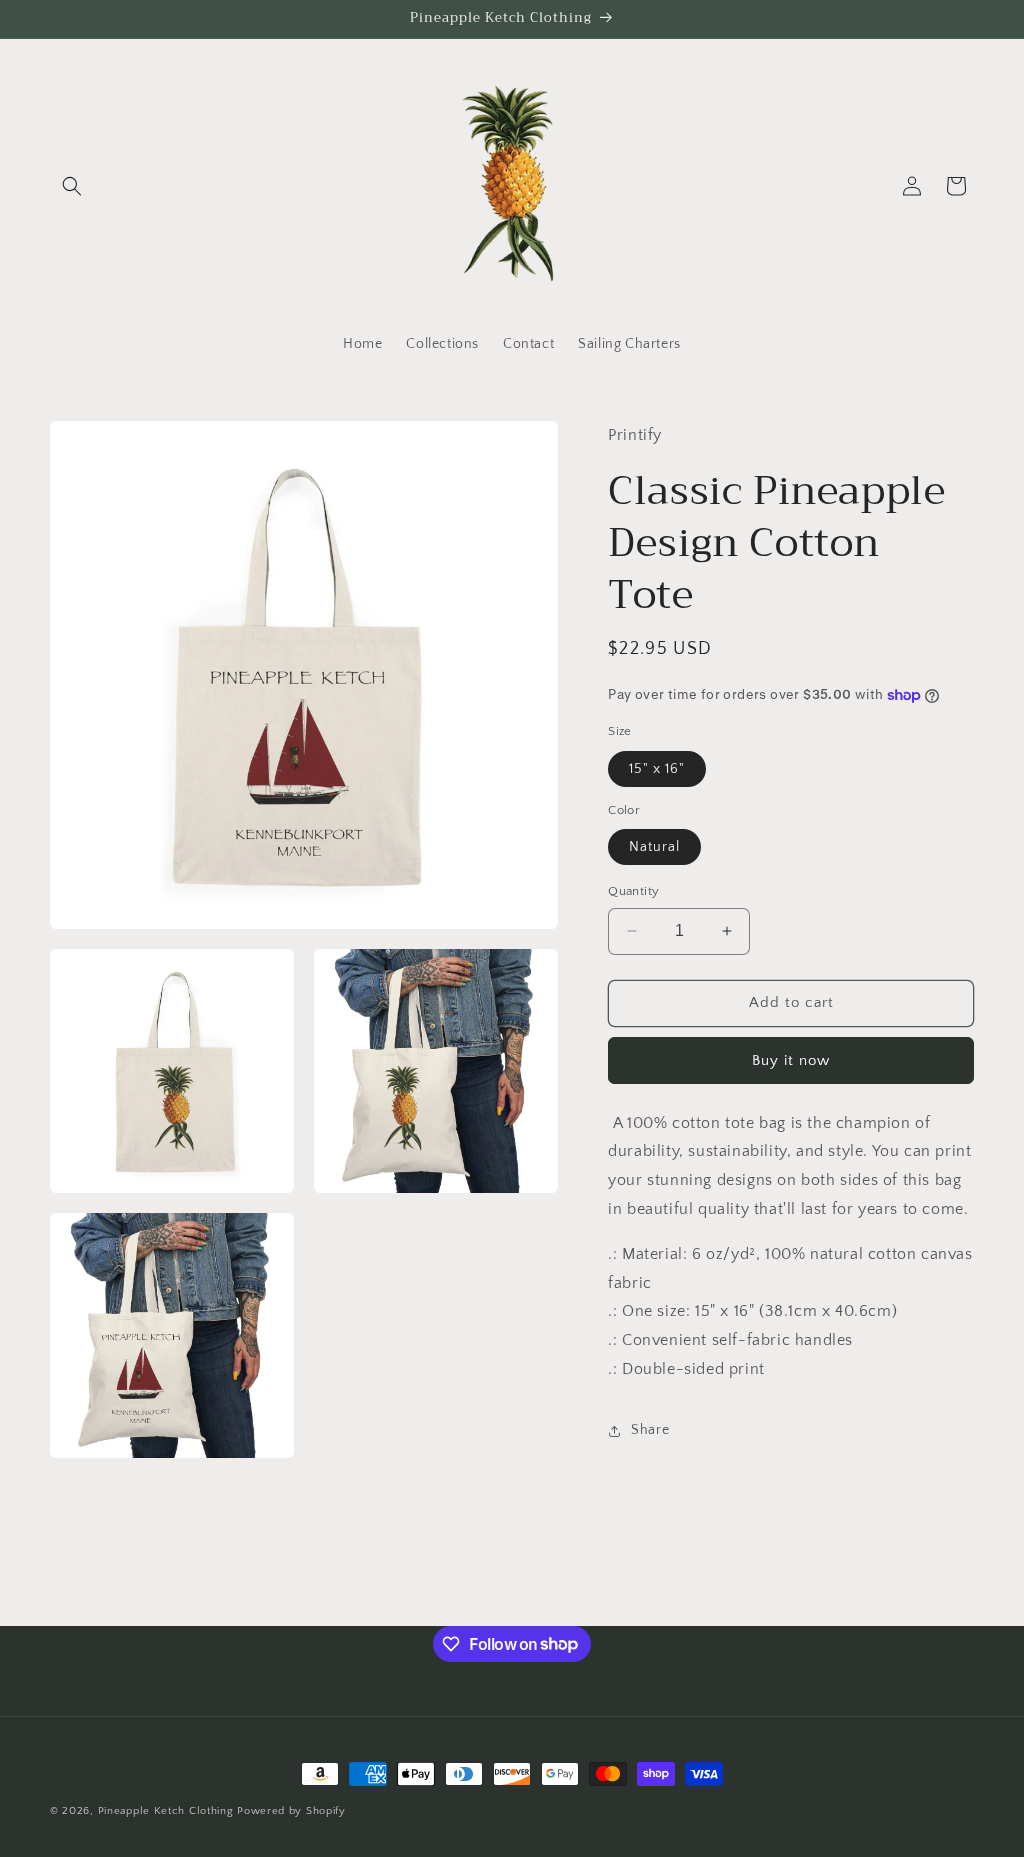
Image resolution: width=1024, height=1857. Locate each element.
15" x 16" (657, 769)
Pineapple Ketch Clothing (168, 1811)
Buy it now (791, 1060)
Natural (654, 847)
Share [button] (650, 1430)
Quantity (633, 891)
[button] (72, 186)
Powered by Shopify (291, 1811)
